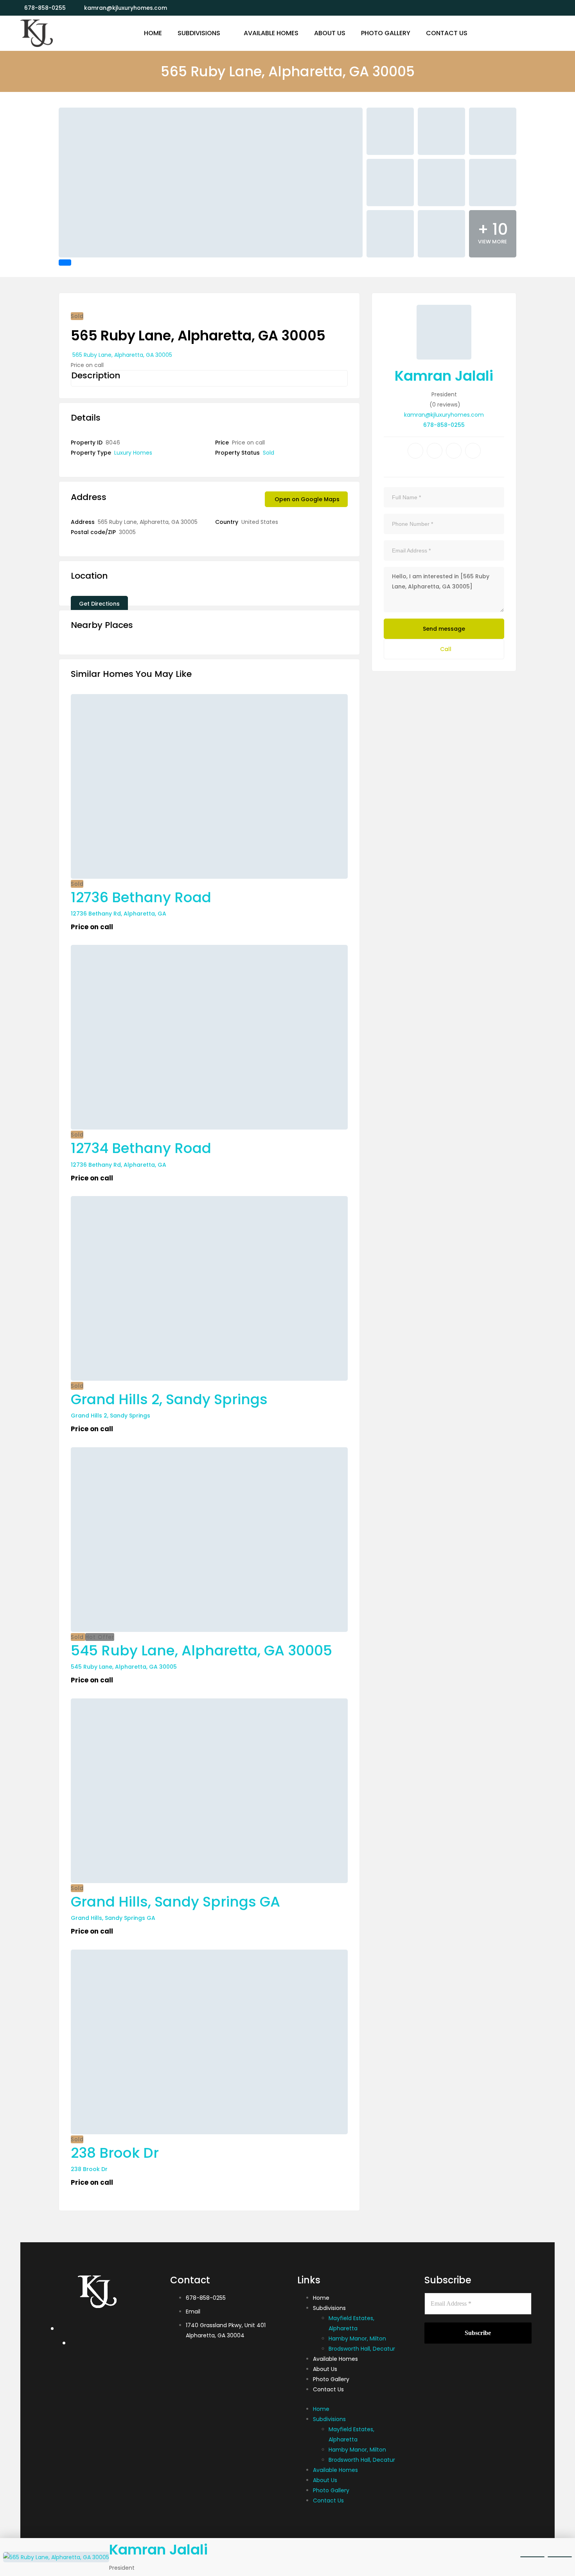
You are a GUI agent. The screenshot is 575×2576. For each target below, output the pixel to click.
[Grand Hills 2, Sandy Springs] (209, 1288)
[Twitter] (435, 451)
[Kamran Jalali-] (37, 33)
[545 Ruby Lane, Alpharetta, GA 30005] (209, 1540)
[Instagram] (473, 451)
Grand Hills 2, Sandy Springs (169, 1399)
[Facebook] (415, 451)
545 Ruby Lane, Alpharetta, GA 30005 (201, 1650)
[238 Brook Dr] (209, 2042)
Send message (444, 629)
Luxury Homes (133, 453)
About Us (325, 2369)
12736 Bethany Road (141, 897)
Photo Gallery (331, 2379)
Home (321, 2298)
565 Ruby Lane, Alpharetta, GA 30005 (122, 355)
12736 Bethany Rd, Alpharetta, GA (119, 914)
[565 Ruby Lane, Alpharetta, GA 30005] (444, 332)
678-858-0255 (444, 425)
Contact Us (328, 2389)
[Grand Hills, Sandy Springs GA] (209, 1791)
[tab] (65, 263)
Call (446, 649)
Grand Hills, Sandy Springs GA (175, 1902)
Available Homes (335, 2359)
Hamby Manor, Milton (357, 2339)
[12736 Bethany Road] (209, 786)
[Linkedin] (454, 451)
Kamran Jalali (444, 376)
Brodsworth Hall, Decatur (362, 2349)
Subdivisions (329, 2308)
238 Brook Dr (115, 2153)
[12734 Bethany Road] (209, 1037)
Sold (269, 453)
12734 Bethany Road (141, 1148)
